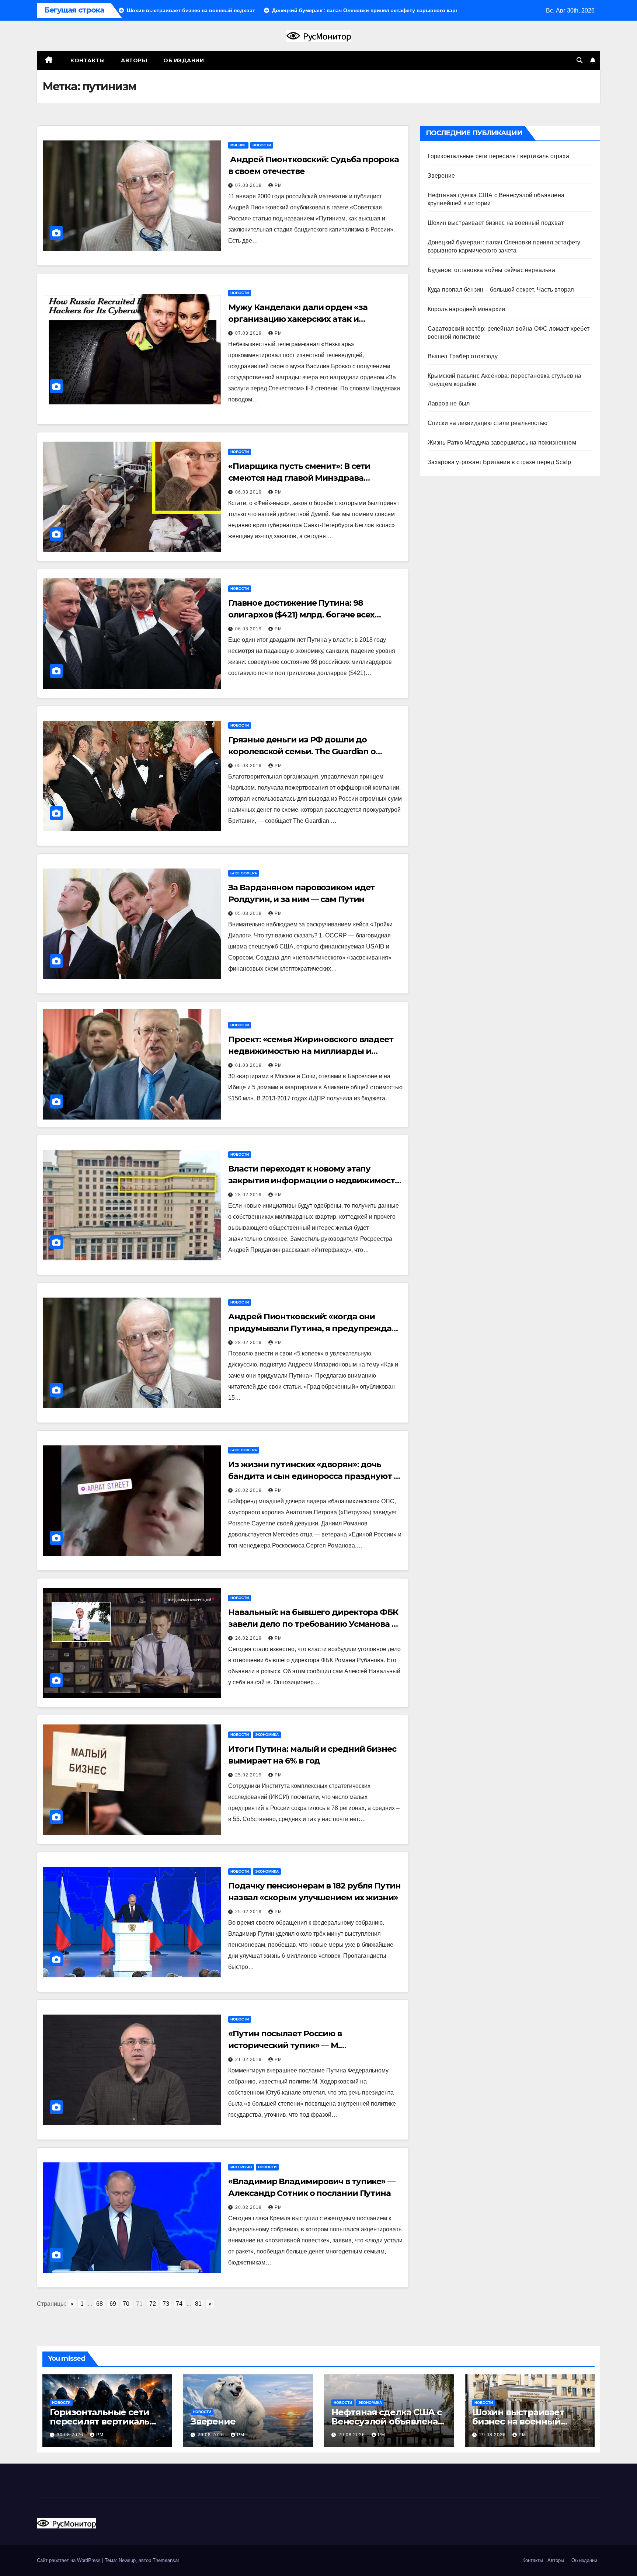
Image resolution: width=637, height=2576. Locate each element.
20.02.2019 (249, 2207)
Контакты (87, 60)
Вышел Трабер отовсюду (463, 356)
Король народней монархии (467, 309)
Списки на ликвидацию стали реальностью (488, 423)
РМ (278, 185)
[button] (579, 60)
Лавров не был (449, 403)
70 (126, 2304)
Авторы (134, 60)
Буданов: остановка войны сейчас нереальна (491, 270)
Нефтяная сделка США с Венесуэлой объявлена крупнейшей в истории (387, 2421)
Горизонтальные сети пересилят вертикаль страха (498, 156)
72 (153, 2304)
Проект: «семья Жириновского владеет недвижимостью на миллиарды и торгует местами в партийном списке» (311, 1051)
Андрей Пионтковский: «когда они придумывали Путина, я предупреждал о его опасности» (312, 1328)
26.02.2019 (249, 1638)
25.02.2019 (249, 1775)
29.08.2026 (212, 2435)
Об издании (184, 60)
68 (100, 2304)
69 (113, 2304)
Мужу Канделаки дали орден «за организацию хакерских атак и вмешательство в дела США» (298, 319)
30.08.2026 (71, 2435)
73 (166, 2304)
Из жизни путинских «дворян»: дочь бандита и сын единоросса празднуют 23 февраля (315, 1476)
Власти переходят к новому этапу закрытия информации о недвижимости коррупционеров (314, 1181)
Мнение (238, 145)
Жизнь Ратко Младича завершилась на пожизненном (502, 443)
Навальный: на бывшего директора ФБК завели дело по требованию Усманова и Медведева (313, 1624)
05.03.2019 (249, 766)
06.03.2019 (249, 492)
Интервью (241, 2167)
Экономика (267, 1735)
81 (198, 2304)
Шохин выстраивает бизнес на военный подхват (496, 223)
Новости (262, 145)
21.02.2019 (249, 2060)
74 (179, 2304)
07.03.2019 (249, 185)
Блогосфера (244, 873)
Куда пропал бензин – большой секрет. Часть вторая (501, 290)
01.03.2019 (249, 1065)
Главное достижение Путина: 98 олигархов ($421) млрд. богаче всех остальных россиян (301, 615)
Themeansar (166, 2560)
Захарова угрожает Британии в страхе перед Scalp (499, 462)
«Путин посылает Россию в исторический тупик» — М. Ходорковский (285, 2045)
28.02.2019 (249, 1195)
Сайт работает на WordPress (69, 2560)
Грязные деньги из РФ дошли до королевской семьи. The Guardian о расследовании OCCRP (302, 751)
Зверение (441, 176)
